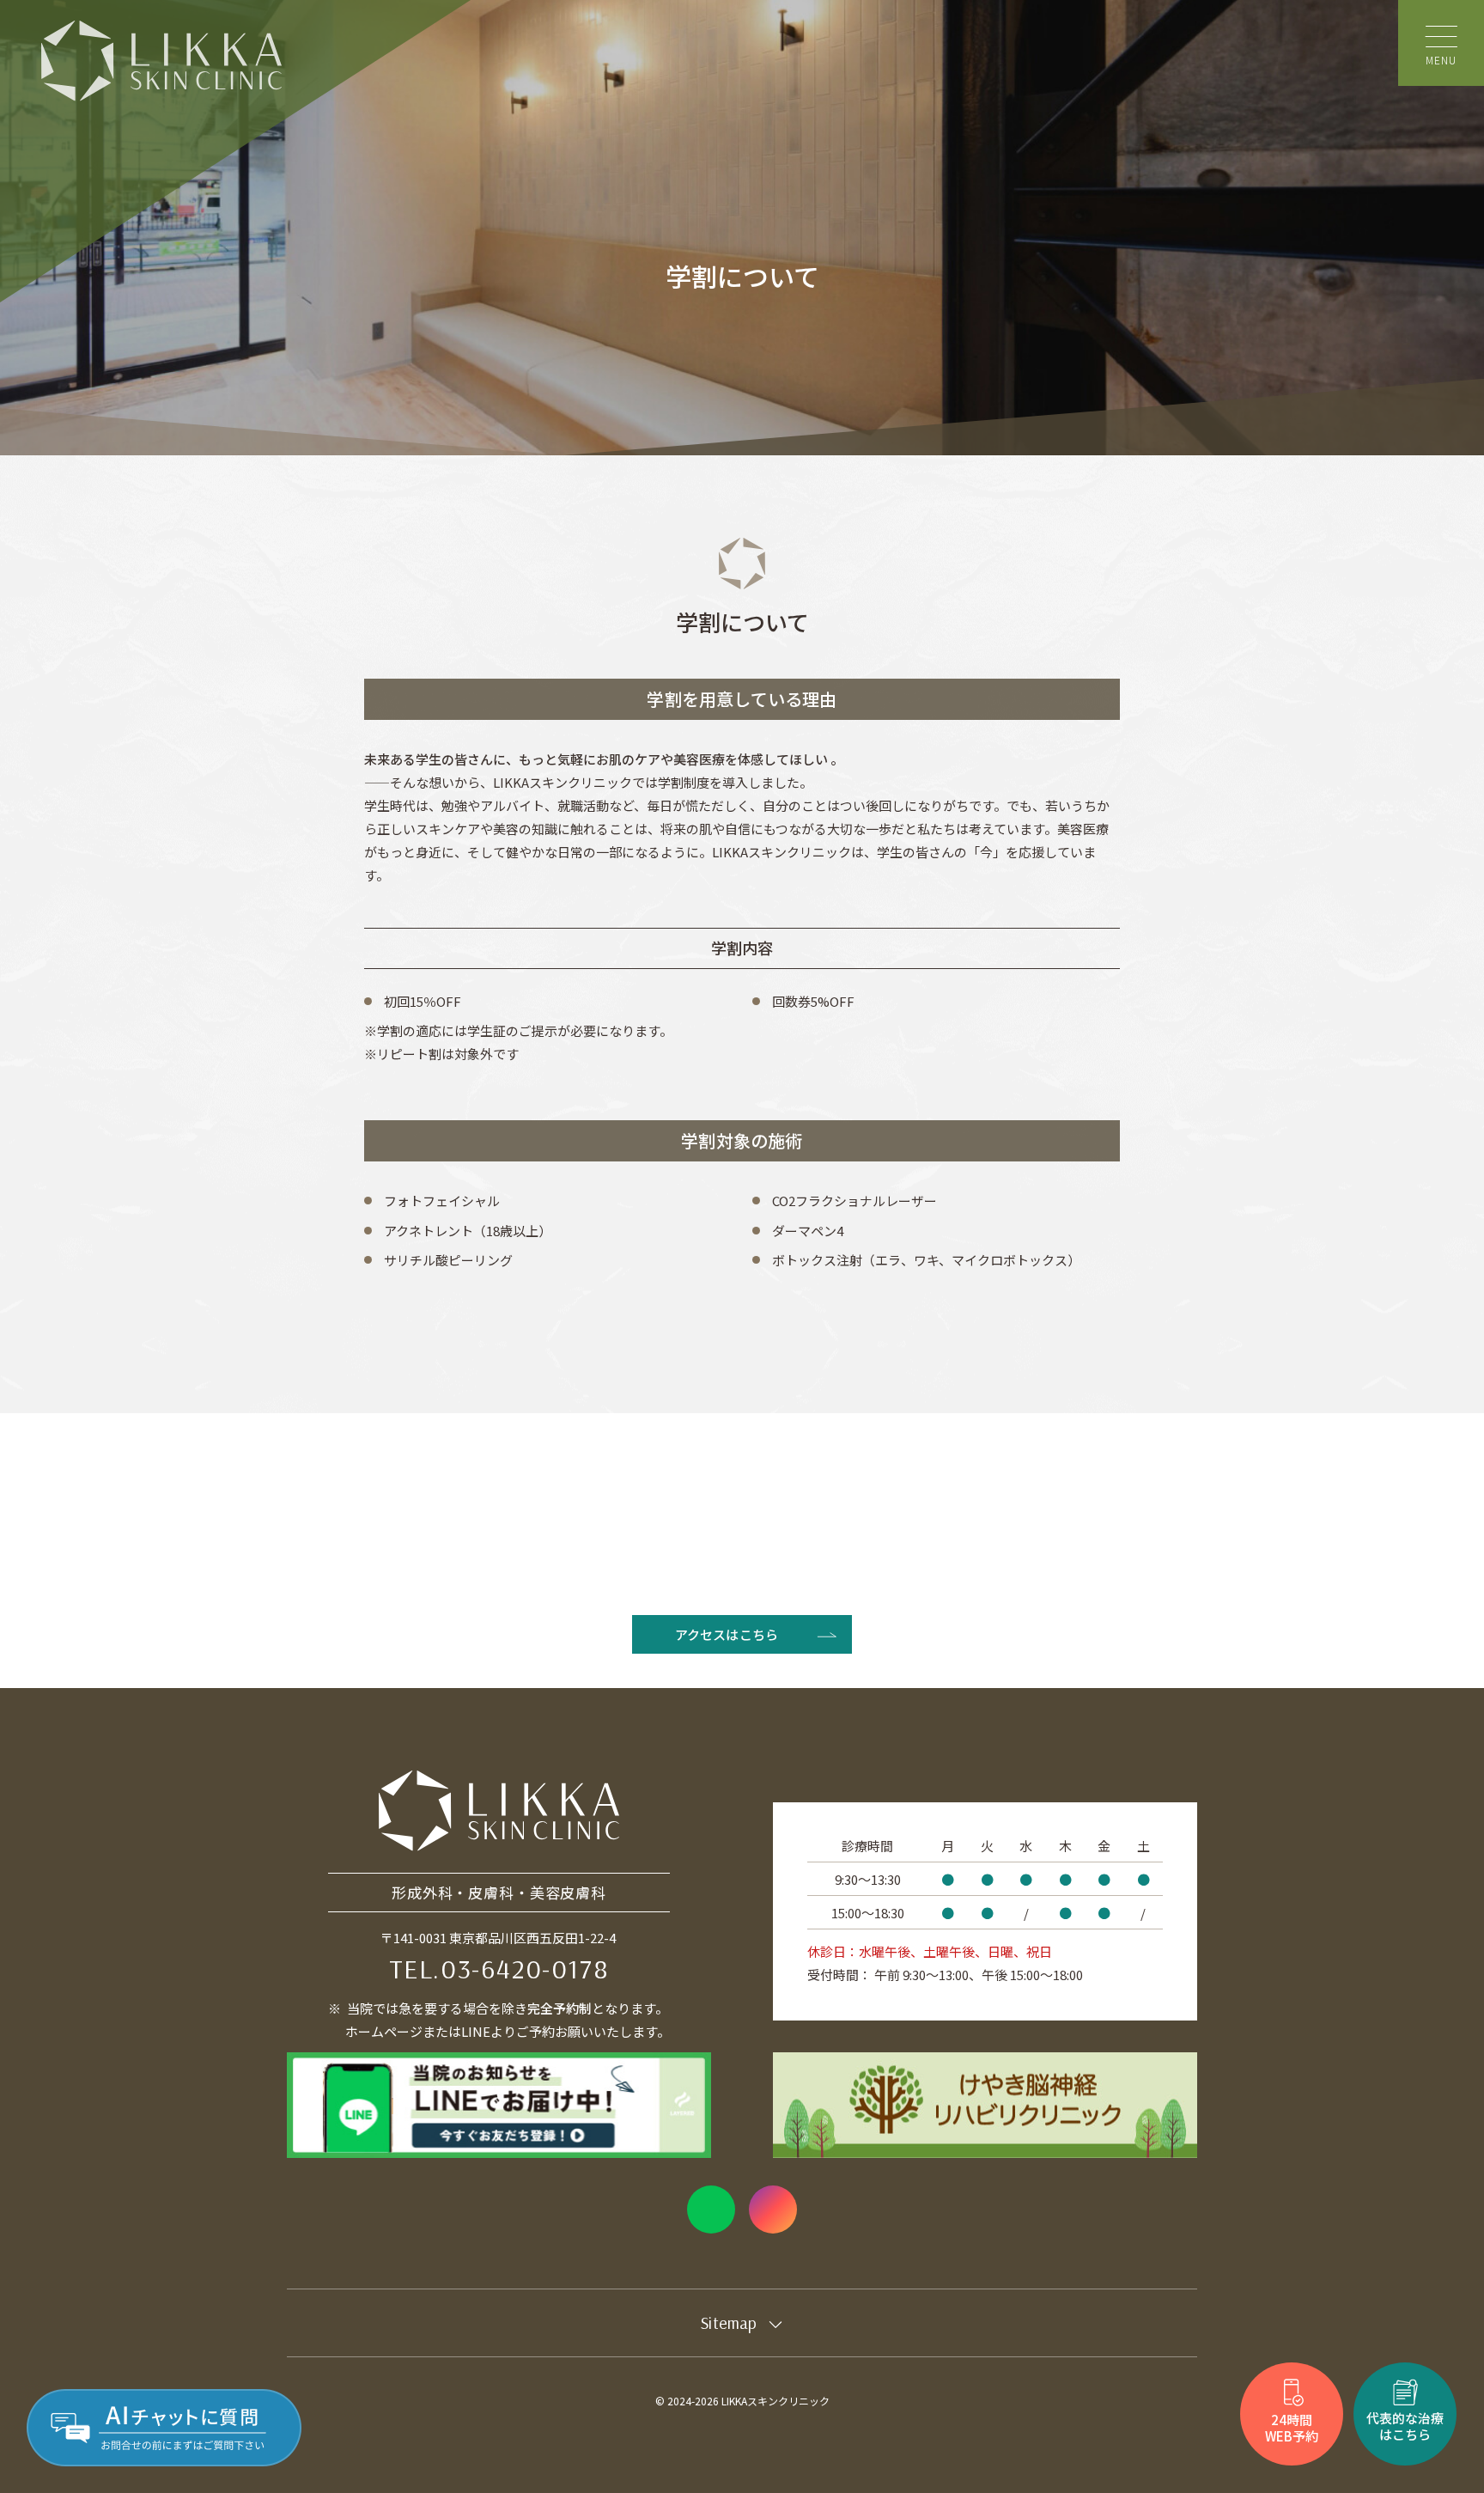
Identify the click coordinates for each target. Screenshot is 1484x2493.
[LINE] (711, 2210)
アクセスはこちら (727, 1634)
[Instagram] (773, 2210)
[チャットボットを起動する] (164, 2428)
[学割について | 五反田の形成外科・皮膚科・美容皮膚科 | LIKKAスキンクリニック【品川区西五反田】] (161, 61)
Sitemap (729, 2322)
